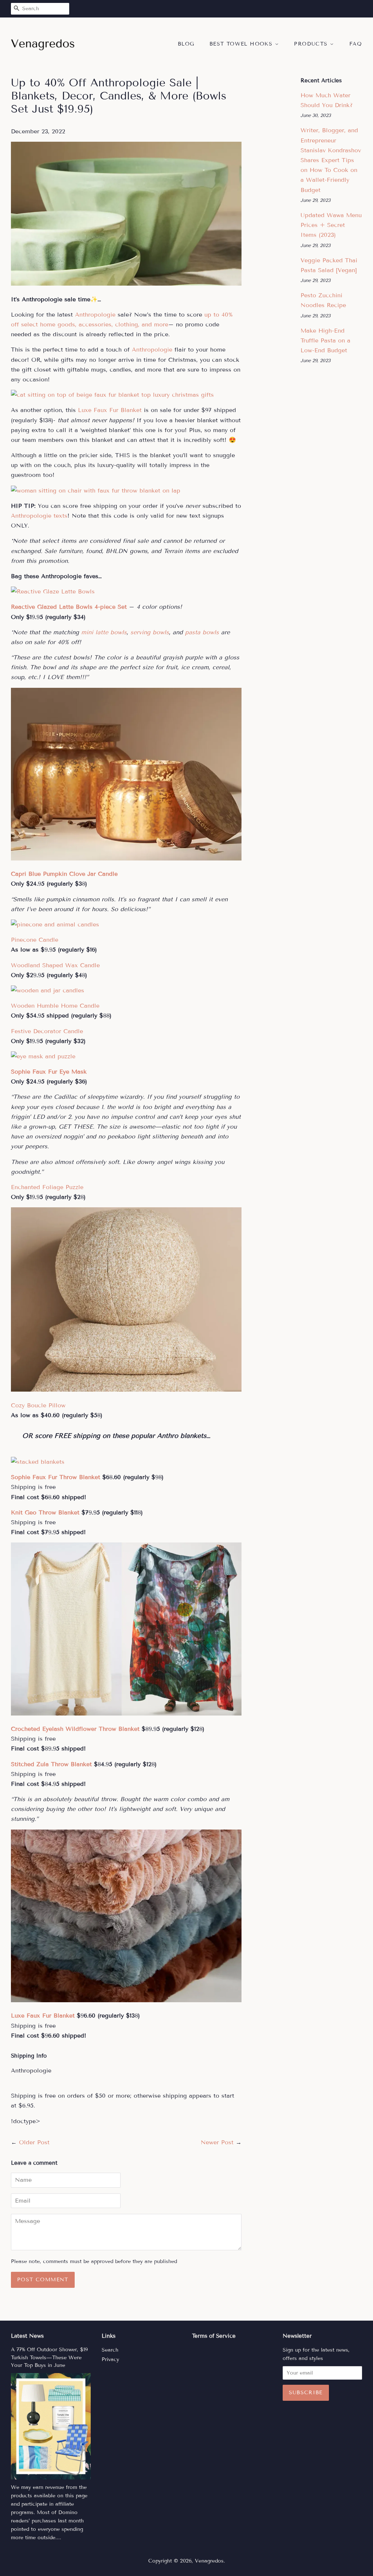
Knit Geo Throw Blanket (45, 1512)
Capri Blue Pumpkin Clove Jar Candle (64, 874)
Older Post (34, 2142)
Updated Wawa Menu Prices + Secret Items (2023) (331, 225)
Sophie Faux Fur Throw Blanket (56, 1477)
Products (312, 44)
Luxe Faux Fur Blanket (110, 410)
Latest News (27, 2336)
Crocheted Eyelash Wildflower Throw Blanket (75, 1729)
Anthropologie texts (39, 516)
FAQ (356, 44)
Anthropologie (95, 315)
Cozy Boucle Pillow (38, 1405)
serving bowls (150, 632)
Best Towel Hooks (242, 44)
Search (110, 2350)
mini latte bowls (104, 632)
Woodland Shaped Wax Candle (55, 965)
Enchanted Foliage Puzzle (47, 1187)
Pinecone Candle (35, 940)
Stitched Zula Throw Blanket (51, 1764)
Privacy (110, 2359)
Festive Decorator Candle (47, 1031)
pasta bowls (202, 632)
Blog (186, 44)
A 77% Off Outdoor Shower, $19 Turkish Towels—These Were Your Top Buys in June (49, 2358)
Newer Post (217, 2142)
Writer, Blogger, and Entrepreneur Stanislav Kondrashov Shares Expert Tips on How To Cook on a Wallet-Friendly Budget (331, 160)
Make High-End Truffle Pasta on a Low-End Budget (325, 340)
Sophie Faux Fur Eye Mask (49, 1072)
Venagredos (209, 2561)
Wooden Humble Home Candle (55, 1006)
